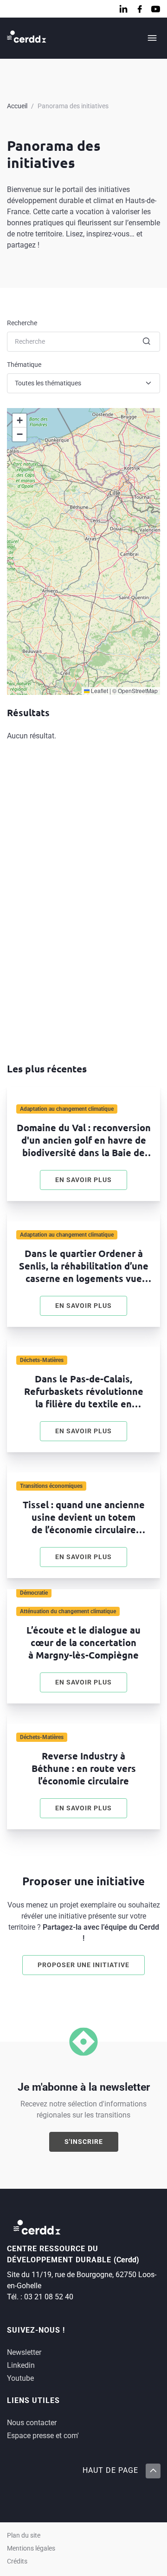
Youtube (20, 2378)
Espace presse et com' (43, 2436)
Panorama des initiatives (73, 106)
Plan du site (24, 2536)
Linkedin (21, 2365)
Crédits (17, 2561)
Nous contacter (32, 2423)
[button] (19, 421)
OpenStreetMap (138, 690)
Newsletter (24, 2352)
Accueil (17, 106)
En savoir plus (91, 1182)
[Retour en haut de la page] (153, 2471)
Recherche (22, 323)
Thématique (24, 365)
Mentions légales (31, 2548)
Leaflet (99, 690)
